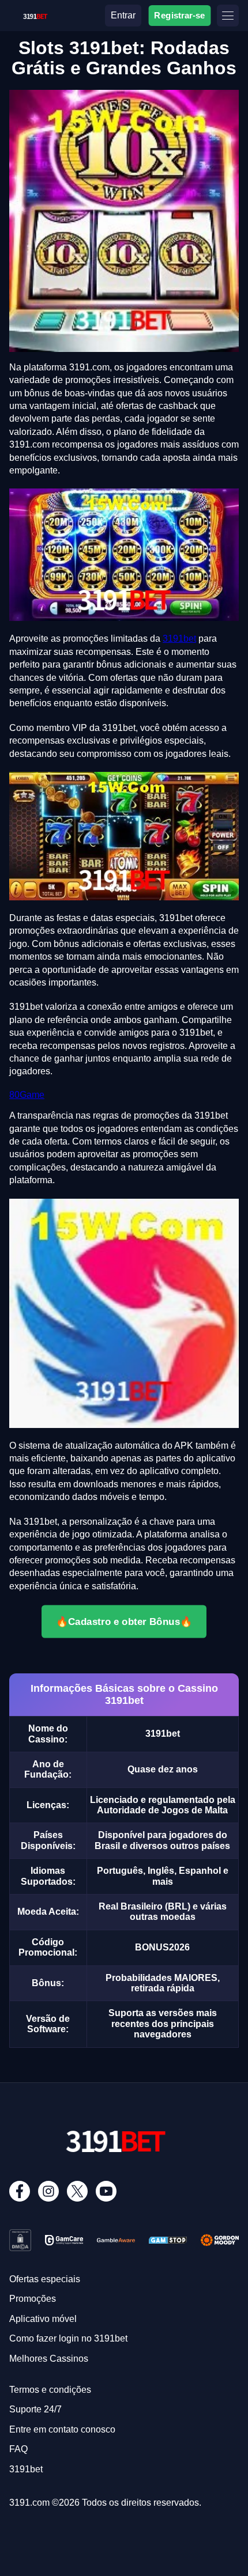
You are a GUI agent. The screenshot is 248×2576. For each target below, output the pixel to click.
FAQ (18, 2449)
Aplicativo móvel (43, 2319)
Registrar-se (180, 15)
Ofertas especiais (45, 2279)
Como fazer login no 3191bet (68, 2338)
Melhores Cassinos (49, 2359)
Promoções (33, 2299)
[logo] (35, 14)
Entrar (123, 15)
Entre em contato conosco (62, 2429)
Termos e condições (50, 2390)
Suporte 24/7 (35, 2409)
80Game (27, 1095)
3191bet (179, 639)
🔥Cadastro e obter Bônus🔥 (124, 1622)
